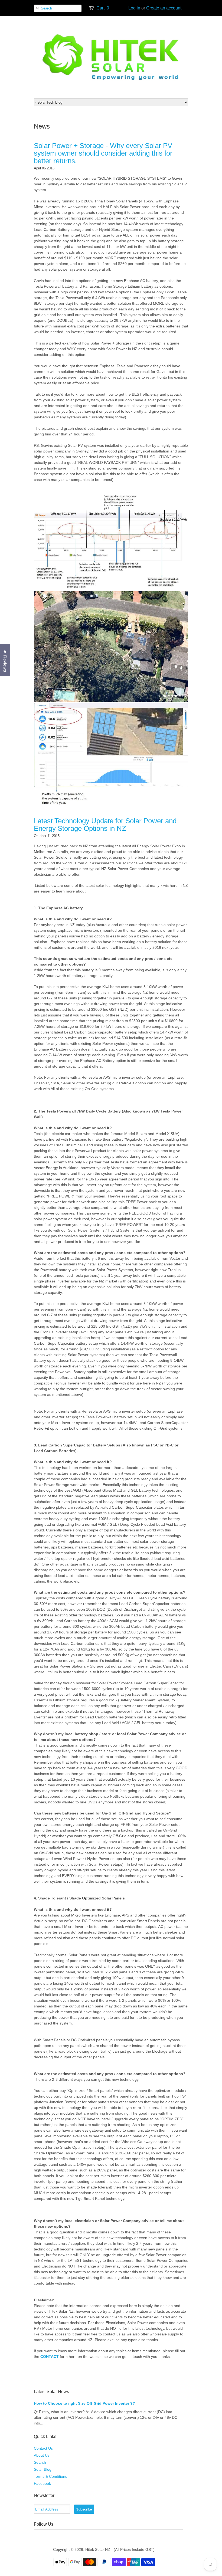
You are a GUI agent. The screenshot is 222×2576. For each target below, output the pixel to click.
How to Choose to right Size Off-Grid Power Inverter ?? (84, 2403)
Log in (134, 8)
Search (40, 2462)
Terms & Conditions (50, 2476)
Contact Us (43, 2448)
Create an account (164, 8)
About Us (42, 2455)
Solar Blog (43, 2469)
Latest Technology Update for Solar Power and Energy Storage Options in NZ (105, 825)
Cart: (103, 8)
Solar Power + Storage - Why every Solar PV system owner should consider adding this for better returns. (103, 153)
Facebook (42, 2483)
